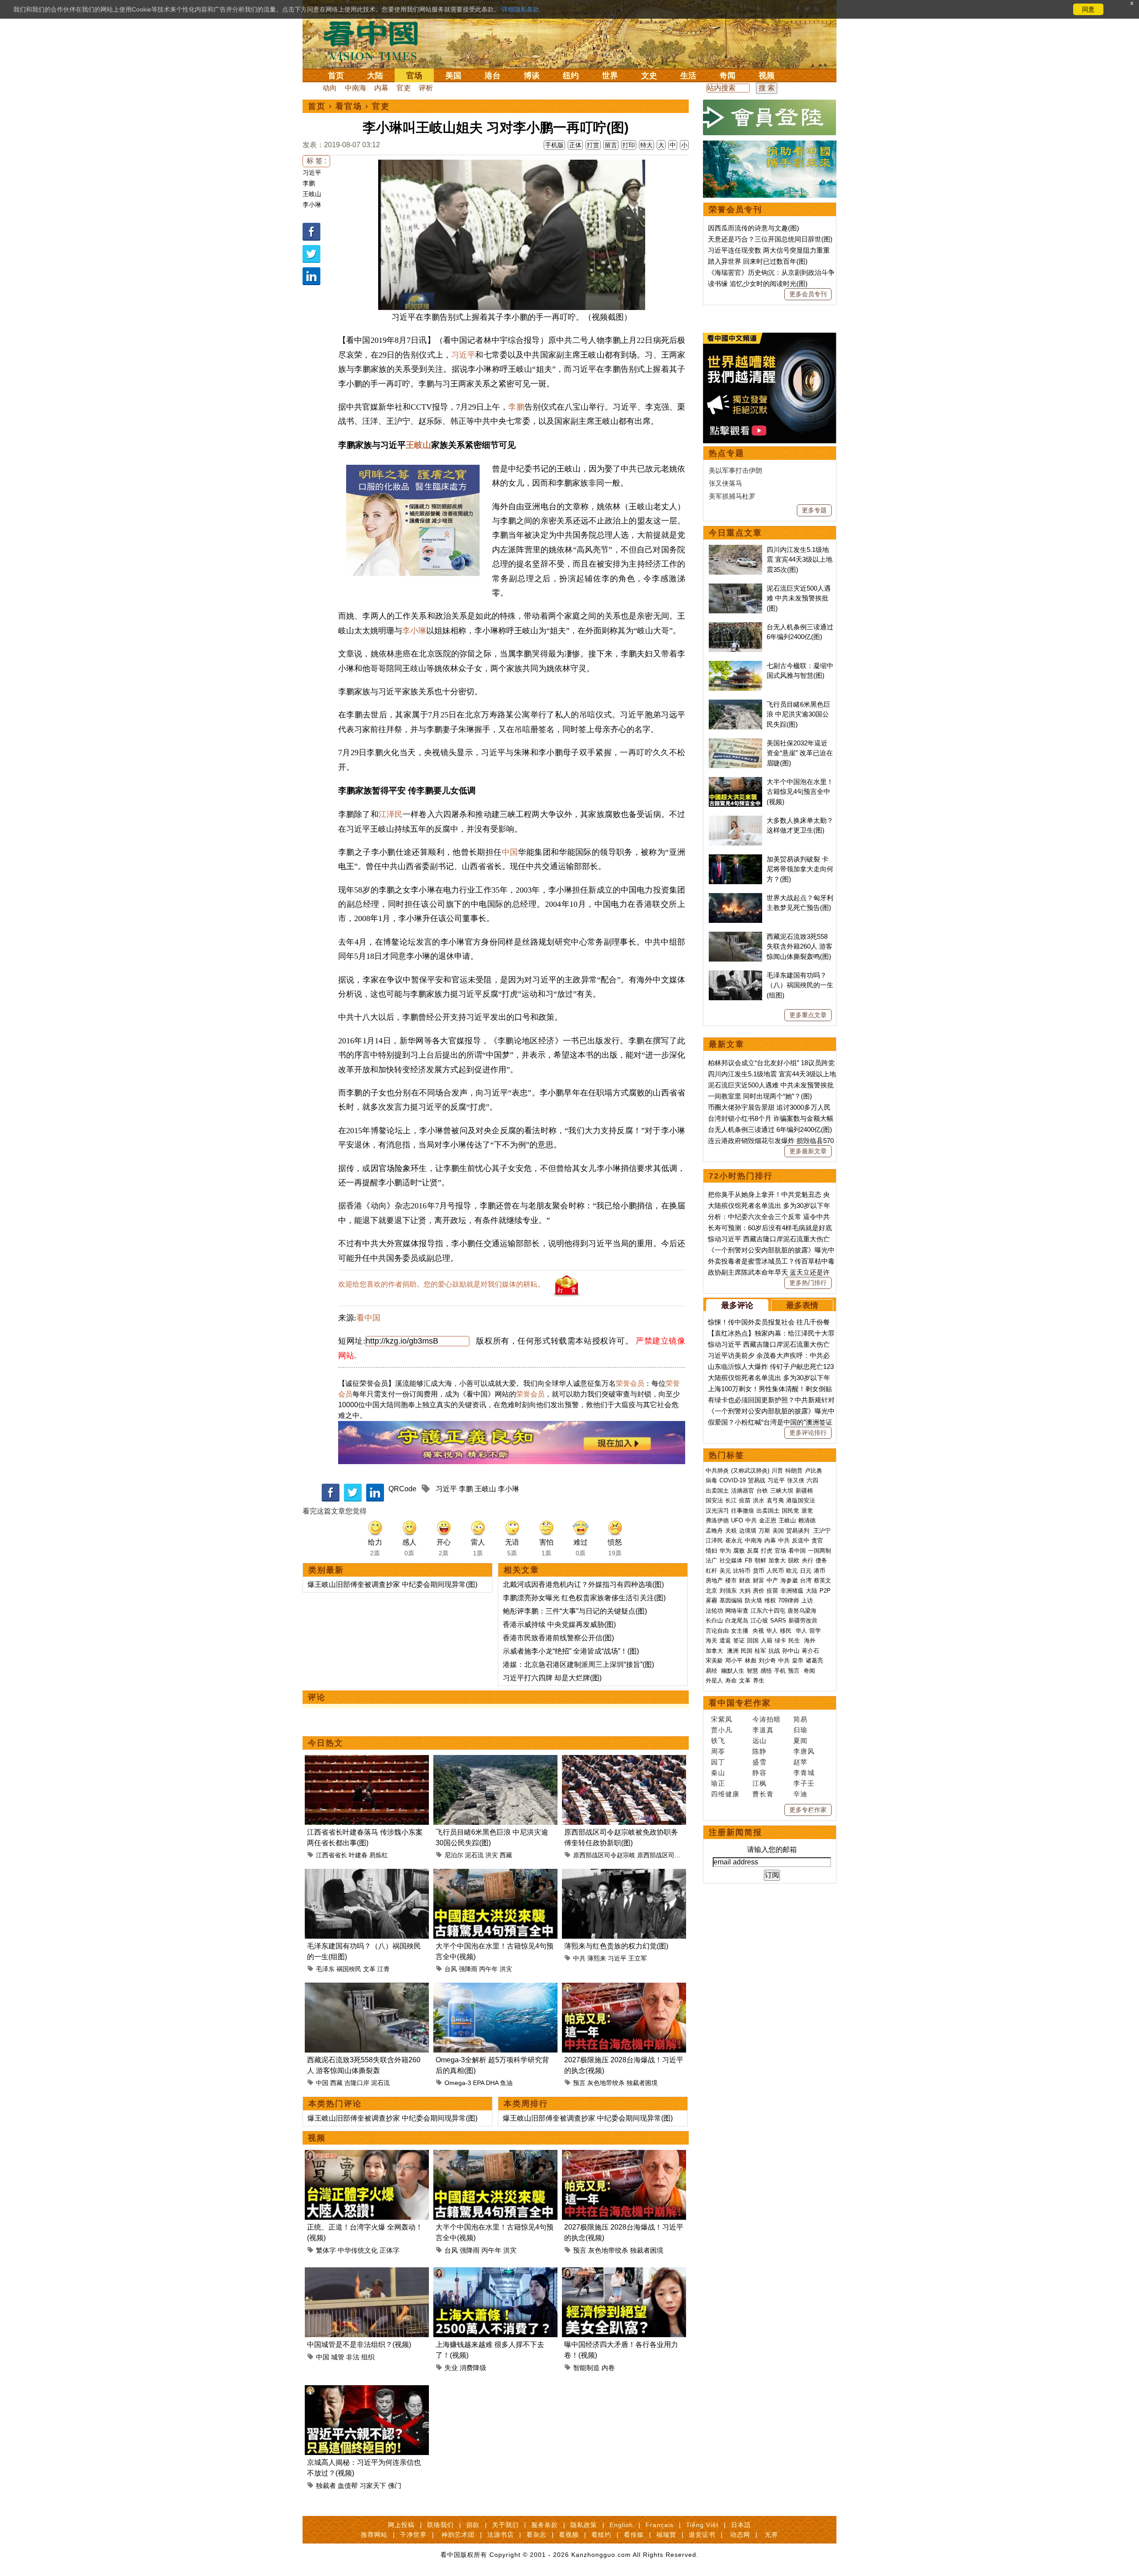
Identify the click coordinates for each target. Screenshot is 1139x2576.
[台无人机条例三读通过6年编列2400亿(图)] (735, 627)
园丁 (718, 1762)
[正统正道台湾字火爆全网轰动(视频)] (367, 2155)
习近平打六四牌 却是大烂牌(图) (552, 1678)
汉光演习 (717, 1511)
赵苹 (800, 1762)
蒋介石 (811, 1651)
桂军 (760, 1651)
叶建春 (358, 1855)
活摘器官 (743, 1491)
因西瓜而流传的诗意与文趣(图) (753, 228)
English (621, 2525)
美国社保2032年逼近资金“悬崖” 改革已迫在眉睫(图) (800, 753)
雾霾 (711, 1600)
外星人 (714, 1680)
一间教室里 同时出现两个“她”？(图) (760, 1096)
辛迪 (800, 1794)
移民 (786, 1631)
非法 (353, 2357)
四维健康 (725, 1794)
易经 (712, 1671)
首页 (336, 76)
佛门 (395, 2485)
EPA (479, 2083)
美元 (725, 1571)
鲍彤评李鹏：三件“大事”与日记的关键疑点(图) (575, 1611)
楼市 (731, 1580)
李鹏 (309, 183)
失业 (451, 2368)
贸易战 (757, 1480)
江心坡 (759, 1620)
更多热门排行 (808, 1283)
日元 (806, 1571)
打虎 (767, 1551)
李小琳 (312, 205)
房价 (759, 1591)
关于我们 (505, 2525)
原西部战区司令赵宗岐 (604, 1855)
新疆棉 (804, 1491)
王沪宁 (822, 1531)
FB (749, 1560)
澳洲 (733, 1651)
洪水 (759, 1500)
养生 (759, 1680)
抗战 (774, 1651)
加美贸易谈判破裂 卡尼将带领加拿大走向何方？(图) (800, 869)
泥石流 (474, 1855)
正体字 (390, 2250)
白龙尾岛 (737, 1620)
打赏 (593, 145)
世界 (610, 76)
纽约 (571, 76)
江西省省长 (331, 1855)
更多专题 (814, 510)
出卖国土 (717, 1491)
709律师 (789, 1600)
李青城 (804, 1773)
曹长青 (763, 1794)
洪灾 (492, 1855)
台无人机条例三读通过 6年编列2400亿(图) (770, 1129)
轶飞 (718, 1741)
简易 (800, 1719)
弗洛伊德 (717, 1520)
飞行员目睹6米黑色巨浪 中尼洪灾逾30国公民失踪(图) (798, 714)
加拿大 (777, 1560)
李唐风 (804, 1751)
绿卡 (780, 1640)
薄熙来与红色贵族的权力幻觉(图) (616, 1946)
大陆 (375, 76)
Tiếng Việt (702, 2525)
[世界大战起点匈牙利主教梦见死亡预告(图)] (735, 898)
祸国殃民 (349, 1969)
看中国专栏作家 (740, 1703)
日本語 (741, 2525)
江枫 (759, 1783)
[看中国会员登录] (770, 117)
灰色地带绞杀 (606, 2083)
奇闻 (727, 76)
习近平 (312, 173)
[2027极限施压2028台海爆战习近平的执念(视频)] (624, 1988)
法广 (711, 1560)
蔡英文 (822, 1580)
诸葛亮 (814, 1660)
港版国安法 (801, 1500)
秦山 (718, 1773)
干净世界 (413, 2535)
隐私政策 (584, 2525)
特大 (646, 145)
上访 (807, 1600)
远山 (759, 1741)
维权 (770, 1600)
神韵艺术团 (458, 2535)
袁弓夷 (775, 1500)
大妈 (745, 1591)
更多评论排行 (808, 1433)
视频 (767, 76)
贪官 (817, 1540)
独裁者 (326, 2485)
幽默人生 (733, 1671)
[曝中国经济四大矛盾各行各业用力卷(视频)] (624, 2272)
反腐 (753, 1551)
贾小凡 (722, 1730)
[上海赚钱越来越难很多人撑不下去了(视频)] (495, 2272)
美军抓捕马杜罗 (732, 496)
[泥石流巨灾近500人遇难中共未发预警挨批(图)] (735, 588)
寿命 (731, 1680)
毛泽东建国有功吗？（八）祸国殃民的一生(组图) (800, 985)
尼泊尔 (454, 1855)
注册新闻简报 (735, 1832)
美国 (453, 76)
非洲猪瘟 (792, 1591)
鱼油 (506, 2083)
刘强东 (728, 1591)
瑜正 (718, 1783)
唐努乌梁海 (802, 1611)
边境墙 (748, 1531)
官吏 (404, 88)
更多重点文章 (808, 1015)
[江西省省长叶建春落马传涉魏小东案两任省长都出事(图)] (367, 1760)
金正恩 (768, 1520)
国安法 (714, 1500)
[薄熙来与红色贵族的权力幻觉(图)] (624, 1874)
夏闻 (800, 1741)
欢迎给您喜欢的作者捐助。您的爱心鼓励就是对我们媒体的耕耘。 (441, 1284)
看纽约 (601, 2535)
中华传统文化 (358, 2250)
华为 (725, 1551)
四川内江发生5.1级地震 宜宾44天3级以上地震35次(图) (800, 559)
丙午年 (489, 1969)
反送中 (801, 1540)
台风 (451, 1969)
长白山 (714, 1620)
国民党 (790, 1511)
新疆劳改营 (803, 1620)
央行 (808, 1560)
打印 (629, 145)
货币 (759, 1571)
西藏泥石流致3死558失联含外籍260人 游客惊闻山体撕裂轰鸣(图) (800, 946)
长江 (731, 1500)
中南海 (355, 88)
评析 (426, 88)
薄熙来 (597, 1958)
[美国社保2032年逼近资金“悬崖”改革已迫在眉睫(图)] (735, 743)
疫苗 (745, 1500)
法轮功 (714, 1611)
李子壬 (804, 1783)
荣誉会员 (630, 1383)
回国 (753, 1640)
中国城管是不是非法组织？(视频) (359, 2345)
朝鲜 (760, 1560)
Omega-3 (458, 2083)
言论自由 (717, 1631)
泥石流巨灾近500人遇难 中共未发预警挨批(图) (799, 598)
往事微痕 (743, 1511)
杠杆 (711, 1571)
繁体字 (326, 2250)
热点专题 (727, 453)
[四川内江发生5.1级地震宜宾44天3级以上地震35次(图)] (735, 549)
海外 (811, 1640)
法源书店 (501, 2535)
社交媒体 (731, 1560)
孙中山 (791, 1651)
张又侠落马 (725, 483)
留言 (611, 145)
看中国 (376, 40)
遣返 (725, 1640)
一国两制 (820, 1551)
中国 (510, 852)
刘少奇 (767, 1660)
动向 (330, 88)
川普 (777, 1471)
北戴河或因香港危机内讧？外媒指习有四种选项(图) (583, 1584)
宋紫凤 (722, 1719)
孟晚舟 (714, 1531)
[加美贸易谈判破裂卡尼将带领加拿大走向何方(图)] (735, 859)
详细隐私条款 (521, 9)
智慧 (752, 1671)
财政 (745, 1580)
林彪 (751, 1660)
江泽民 (391, 814)
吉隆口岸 (357, 2083)
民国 (747, 1651)
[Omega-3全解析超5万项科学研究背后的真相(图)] (495, 1988)
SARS (778, 1620)
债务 (821, 1560)
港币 (820, 1571)
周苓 (718, 1751)
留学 (815, 1631)
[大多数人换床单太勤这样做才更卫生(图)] (735, 820)
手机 (780, 1671)
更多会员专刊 (808, 294)
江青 (384, 1969)
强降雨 (468, 1969)
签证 (739, 1640)
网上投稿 (401, 2525)
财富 (759, 1580)
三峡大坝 (782, 1491)
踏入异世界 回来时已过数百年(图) (758, 261)
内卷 (608, 2368)
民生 (795, 1640)
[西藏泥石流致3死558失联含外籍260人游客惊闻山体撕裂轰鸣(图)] (367, 1988)
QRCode (402, 1489)
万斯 (764, 1531)
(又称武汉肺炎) (750, 1471)
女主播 (741, 1631)
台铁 (762, 1491)
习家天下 (373, 2485)
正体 (575, 145)
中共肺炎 (717, 1471)
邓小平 (734, 1660)
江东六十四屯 (768, 1611)
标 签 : (316, 161)
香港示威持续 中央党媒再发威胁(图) (559, 1624)
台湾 (806, 1580)
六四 (812, 1480)
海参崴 (789, 1580)
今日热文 (326, 1743)
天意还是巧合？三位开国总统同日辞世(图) (770, 239)
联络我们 (440, 2525)
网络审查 (737, 1611)
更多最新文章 (808, 1151)
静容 (759, 1773)
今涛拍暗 (767, 1719)
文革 (369, 1969)
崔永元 (734, 1540)
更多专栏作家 (808, 1810)
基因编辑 (731, 1600)
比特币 (742, 1571)
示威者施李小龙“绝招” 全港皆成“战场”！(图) (571, 1651)
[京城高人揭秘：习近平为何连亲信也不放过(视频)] (367, 2390)
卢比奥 (814, 1471)
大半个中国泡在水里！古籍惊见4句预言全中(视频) (800, 792)
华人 (772, 1631)
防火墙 (753, 1600)
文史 (649, 76)
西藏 (506, 1855)
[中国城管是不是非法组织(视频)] (367, 2272)
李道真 (763, 1730)
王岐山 (312, 194)
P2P (825, 1591)
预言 (579, 2083)
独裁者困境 (642, 2083)
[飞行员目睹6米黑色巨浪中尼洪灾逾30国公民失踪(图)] (495, 1760)
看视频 (569, 2535)
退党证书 (702, 2535)
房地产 (714, 1580)
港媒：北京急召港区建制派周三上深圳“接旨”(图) (578, 1664)
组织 (368, 2357)
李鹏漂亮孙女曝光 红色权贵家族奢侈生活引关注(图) (584, 1598)
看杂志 (536, 2535)
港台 (493, 76)
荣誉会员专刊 (735, 209)
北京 (711, 1591)
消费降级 (473, 2368)
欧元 (792, 1571)
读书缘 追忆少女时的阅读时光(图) (758, 284)
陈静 (759, 1751)
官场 (414, 76)
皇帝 (798, 1660)
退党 (807, 1511)
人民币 (775, 1571)
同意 (1088, 9)
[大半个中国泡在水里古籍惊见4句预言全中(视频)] (495, 1874)
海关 (711, 1640)
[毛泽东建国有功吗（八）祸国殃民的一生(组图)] (367, 1874)
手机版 (554, 145)
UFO (737, 1520)
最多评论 (737, 1305)
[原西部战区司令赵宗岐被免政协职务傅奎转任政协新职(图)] (624, 1760)
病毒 (711, 1480)
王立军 (638, 1958)
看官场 (349, 106)
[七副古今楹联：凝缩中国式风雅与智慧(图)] (735, 666)
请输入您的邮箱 (772, 1849)
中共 (579, 1958)
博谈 (532, 76)
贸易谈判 (799, 1531)
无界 (771, 2535)
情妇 (711, 1551)
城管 (338, 2357)
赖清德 (807, 1520)
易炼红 (379, 1855)
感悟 (766, 1671)
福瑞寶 (666, 2535)
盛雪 (759, 1762)
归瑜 (800, 1730)
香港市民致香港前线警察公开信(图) (558, 1638)
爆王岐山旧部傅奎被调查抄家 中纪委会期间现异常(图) (392, 1584)
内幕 (381, 88)
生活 (688, 76)
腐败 (739, 1551)
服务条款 (545, 2525)
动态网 (740, 2535)
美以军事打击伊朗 (735, 470)
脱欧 (794, 1560)
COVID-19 (733, 1480)
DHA (492, 2083)
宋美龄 (714, 1660)
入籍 (767, 1640)
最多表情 (802, 1305)
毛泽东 (325, 1969)
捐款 (473, 2525)
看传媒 (634, 2535)
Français (660, 2525)
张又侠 (796, 1480)
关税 (731, 1531)
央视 (758, 1631)
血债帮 (348, 2485)
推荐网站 (374, 2535)
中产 (772, 1580)
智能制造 (586, 2368)
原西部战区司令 (659, 1855)
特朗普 (794, 1471)
